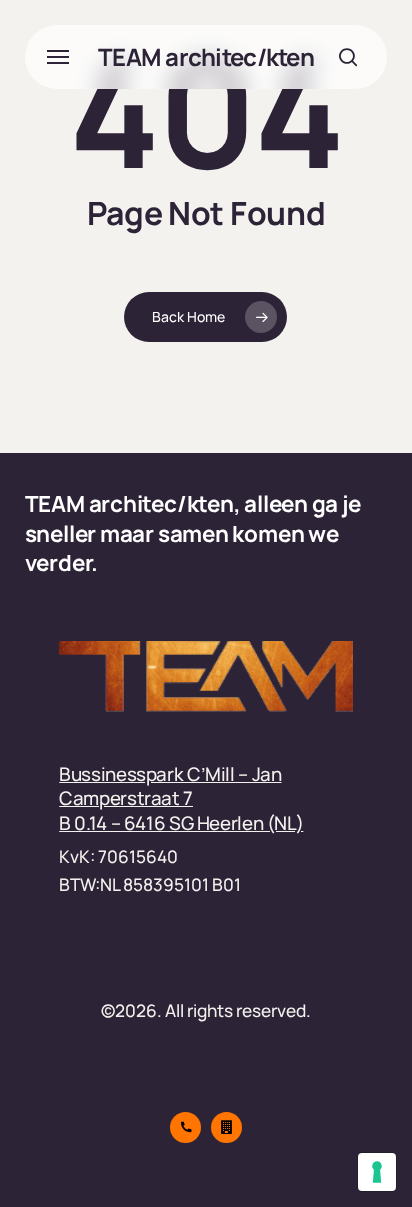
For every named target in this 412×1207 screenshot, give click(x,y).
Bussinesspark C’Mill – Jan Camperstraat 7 (170, 786)
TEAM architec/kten (206, 57)
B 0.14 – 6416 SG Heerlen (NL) (181, 823)
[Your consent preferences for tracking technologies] (377, 1172)
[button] (58, 57)
